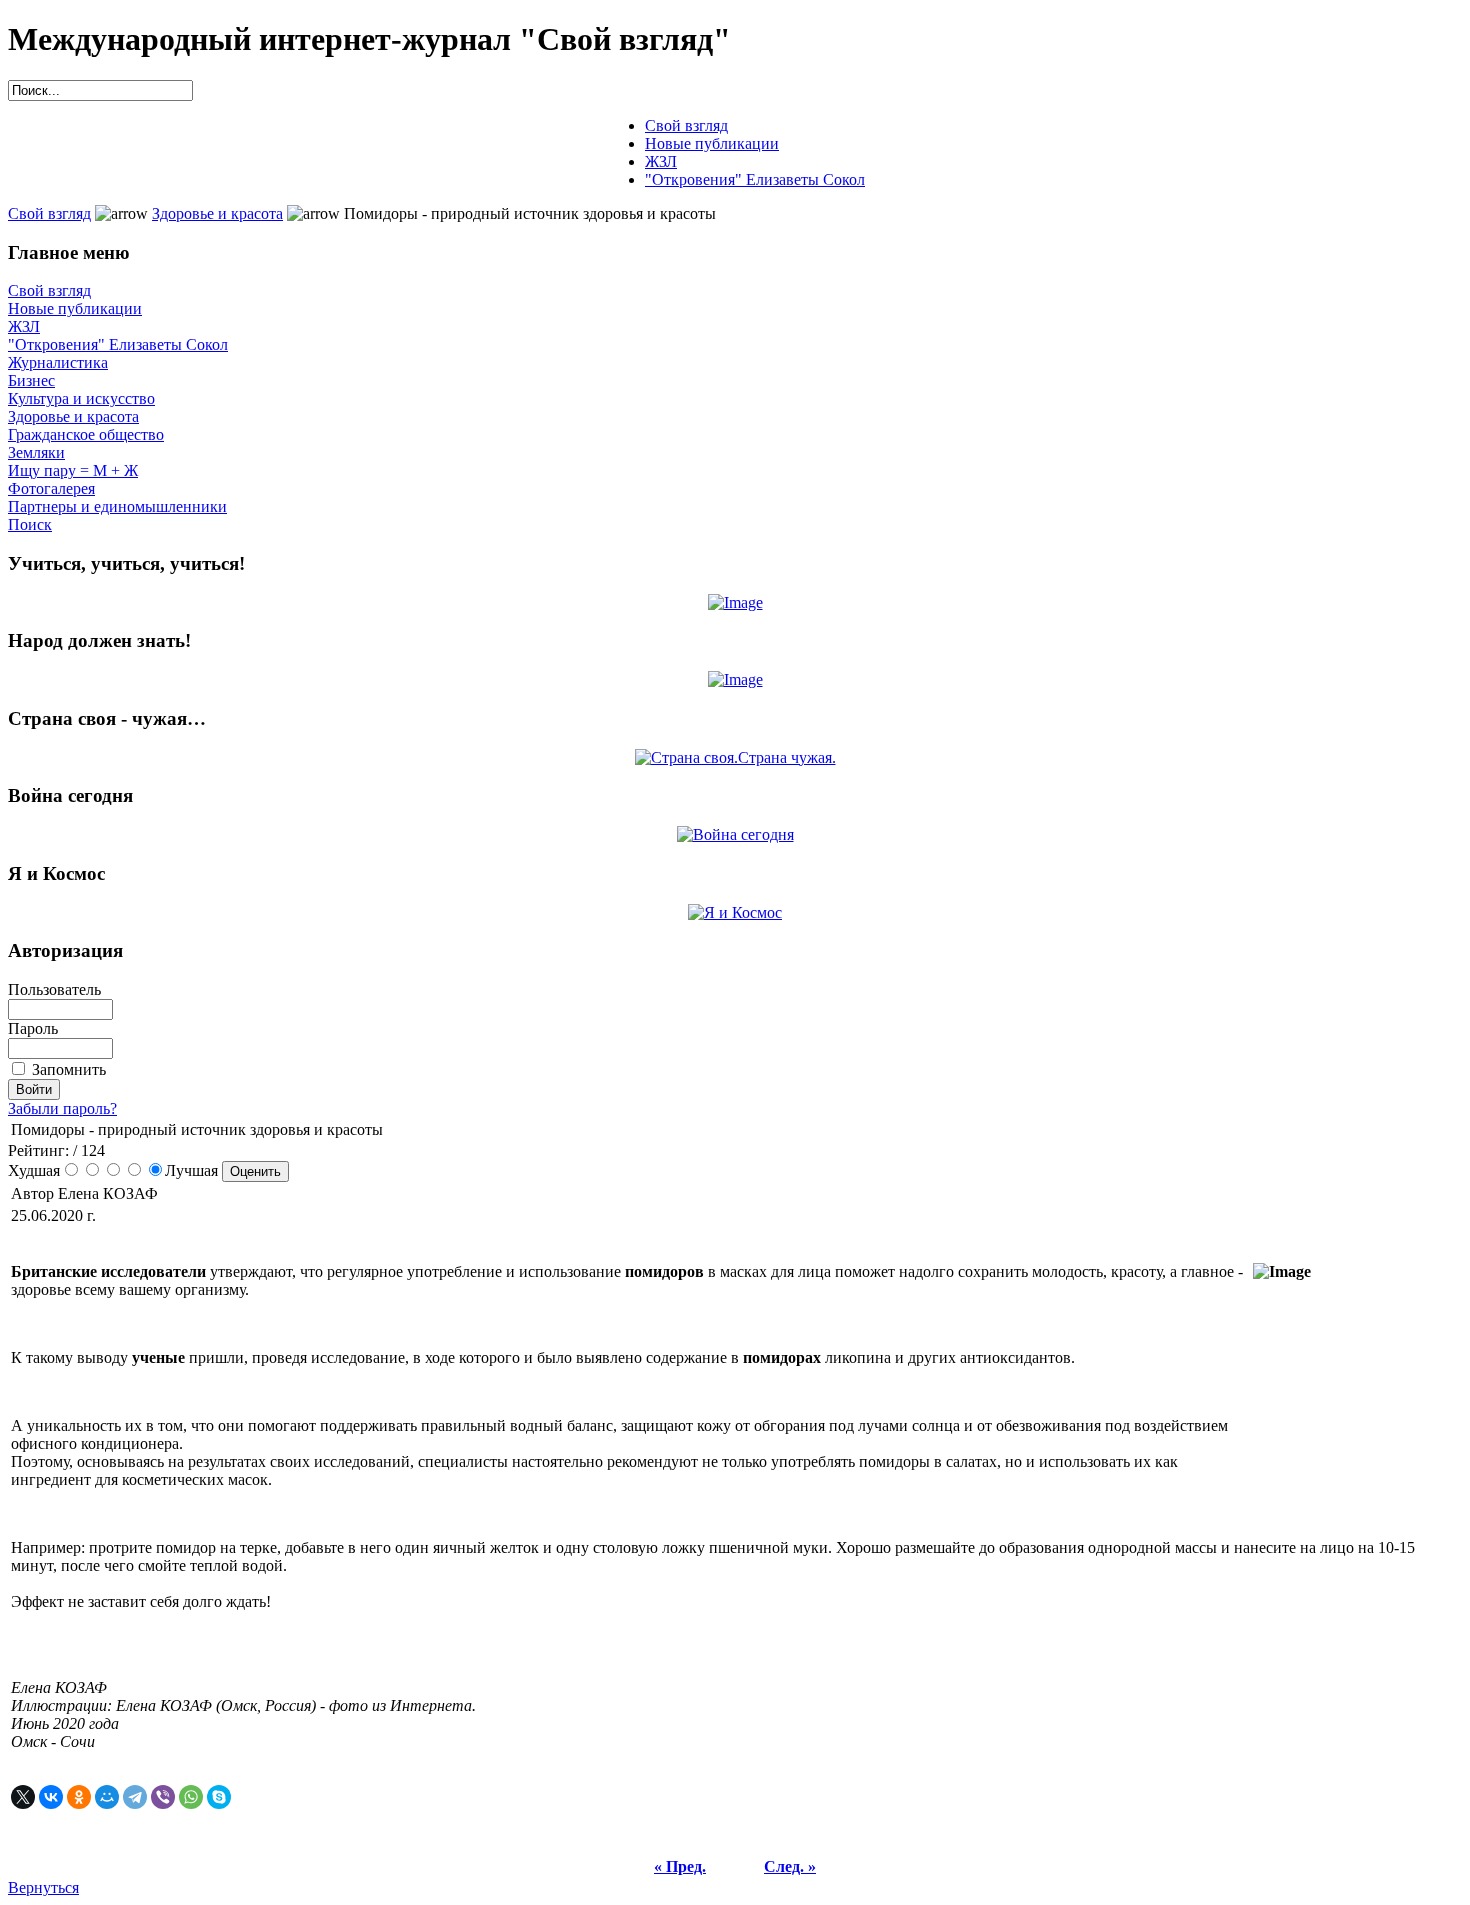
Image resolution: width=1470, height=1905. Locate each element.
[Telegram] (135, 1797)
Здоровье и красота (217, 213)
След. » (790, 1866)
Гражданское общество (86, 434)
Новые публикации (75, 308)
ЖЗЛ (24, 326)
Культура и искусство (81, 398)
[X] (23, 1797)
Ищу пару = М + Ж (73, 470)
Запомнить (69, 1069)
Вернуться (43, 1887)
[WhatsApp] (191, 1797)
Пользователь (54, 989)
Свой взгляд (49, 213)
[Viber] (163, 1797)
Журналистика (58, 362)
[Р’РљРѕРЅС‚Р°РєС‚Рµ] (51, 1797)
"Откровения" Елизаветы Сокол (118, 344)
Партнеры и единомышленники (117, 506)
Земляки (36, 452)
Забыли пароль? (62, 1108)
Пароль (33, 1028)
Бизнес (31, 380)
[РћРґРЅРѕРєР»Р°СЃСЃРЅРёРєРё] (79, 1797)
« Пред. (680, 1866)
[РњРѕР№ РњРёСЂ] (107, 1797)
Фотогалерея (51, 488)
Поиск (30, 524)
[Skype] (219, 1797)
